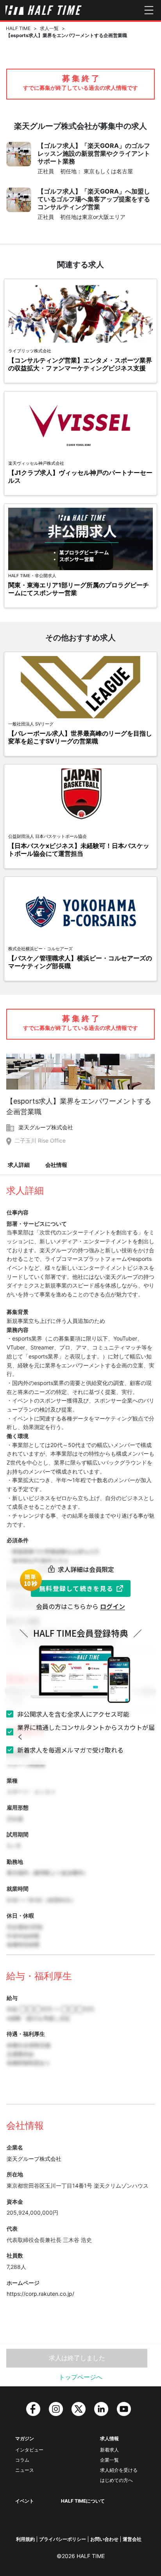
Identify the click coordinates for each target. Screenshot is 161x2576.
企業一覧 (109, 2460)
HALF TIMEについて (83, 2501)
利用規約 (25, 2539)
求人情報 (109, 2438)
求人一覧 (49, 28)
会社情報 (56, 1165)
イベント (25, 2501)
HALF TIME (18, 28)
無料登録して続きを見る (76, 1588)
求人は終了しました (77, 2358)
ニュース (25, 2470)
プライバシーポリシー (63, 2539)
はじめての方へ (116, 2480)
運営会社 (132, 2539)
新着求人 (109, 2450)
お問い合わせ (104, 2539)
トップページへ (80, 2377)
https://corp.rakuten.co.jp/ (40, 2294)
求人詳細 (19, 1165)
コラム (22, 2460)
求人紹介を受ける (119, 2470)
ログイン (113, 1606)
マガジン (25, 2438)
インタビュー (29, 2450)
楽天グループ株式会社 (46, 1127)
